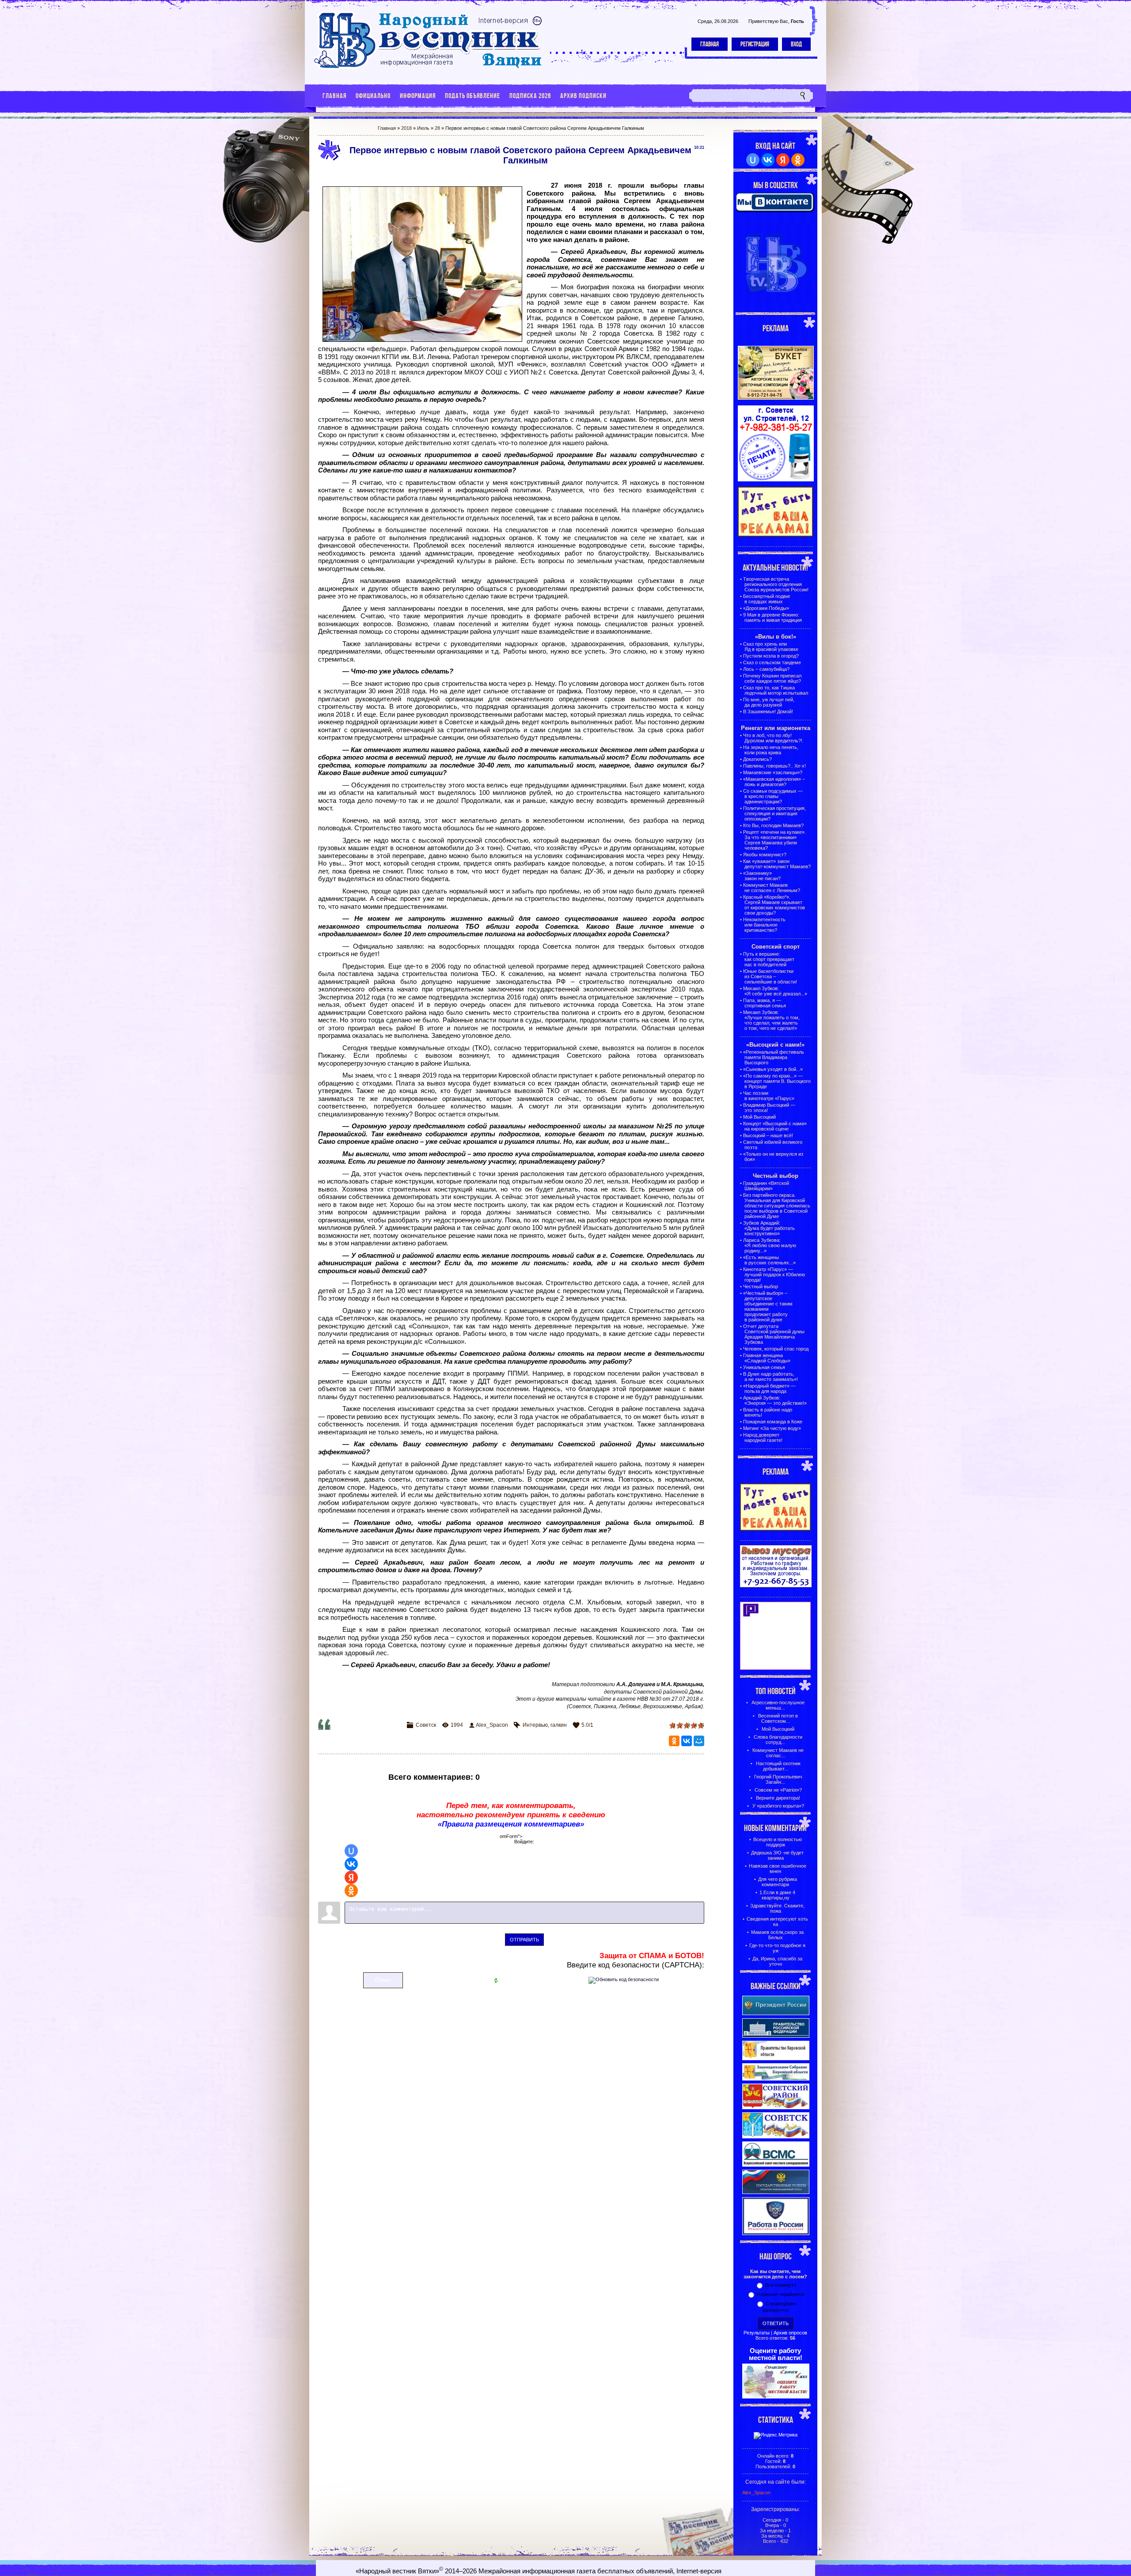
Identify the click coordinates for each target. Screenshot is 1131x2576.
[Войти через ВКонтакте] (351, 1864)
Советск (426, 1725)
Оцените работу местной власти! (776, 2354)
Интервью (535, 1725)
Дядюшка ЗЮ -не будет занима (777, 1855)
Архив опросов (790, 2333)
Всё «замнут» (781, 2285)
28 (437, 128)
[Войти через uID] (351, 1851)
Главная (710, 44)
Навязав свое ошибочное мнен (778, 1869)
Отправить (524, 1940)
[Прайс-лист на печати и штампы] (776, 480)
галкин (559, 1725)
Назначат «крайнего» (781, 2294)
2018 (406, 128)
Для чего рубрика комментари (778, 1882)
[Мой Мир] (699, 1741)
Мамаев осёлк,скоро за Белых (777, 1935)
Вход (796, 44)
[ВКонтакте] (687, 1741)
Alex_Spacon (492, 1725)
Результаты (757, 2333)
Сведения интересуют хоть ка (777, 1922)
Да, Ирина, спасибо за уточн (777, 1961)
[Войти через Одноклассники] (351, 1891)
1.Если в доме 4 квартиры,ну (777, 1895)
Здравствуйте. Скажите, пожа (777, 1908)
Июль (423, 128)
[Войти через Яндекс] (351, 1877)
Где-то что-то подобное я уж (777, 1948)
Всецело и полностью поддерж (778, 1842)
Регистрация (755, 44)
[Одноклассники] (674, 1741)
